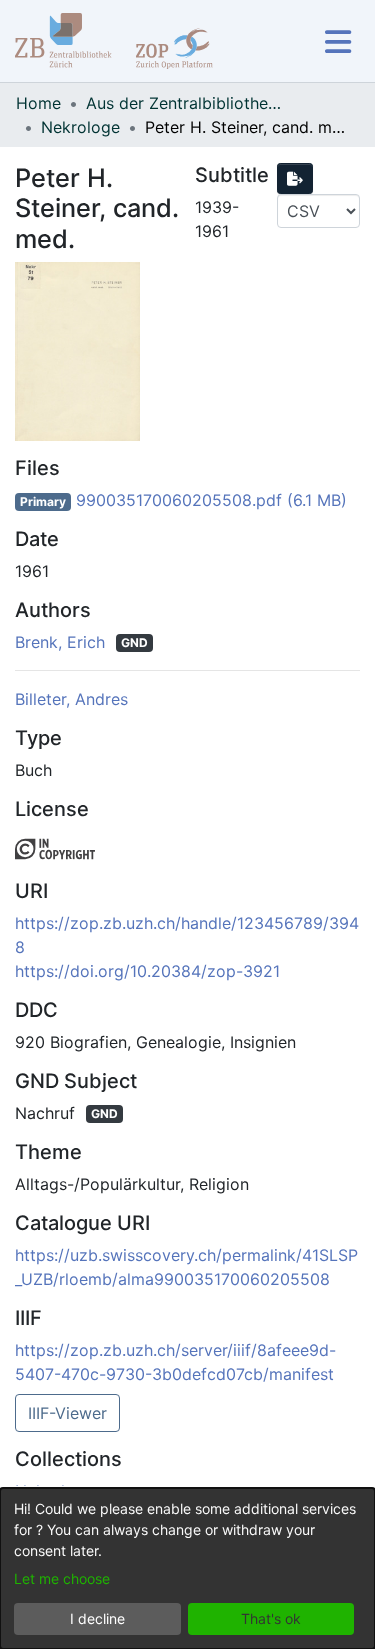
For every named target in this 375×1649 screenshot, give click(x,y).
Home (38, 103)
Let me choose (62, 1578)
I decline (97, 1618)
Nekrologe (80, 127)
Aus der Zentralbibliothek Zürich (186, 103)
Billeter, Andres (71, 699)
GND (134, 642)
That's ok (271, 1618)
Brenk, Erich (62, 642)
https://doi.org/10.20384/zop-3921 (147, 971)
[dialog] (187, 1568)
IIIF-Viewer (67, 1413)
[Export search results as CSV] (295, 178)
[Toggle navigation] (337, 41)
